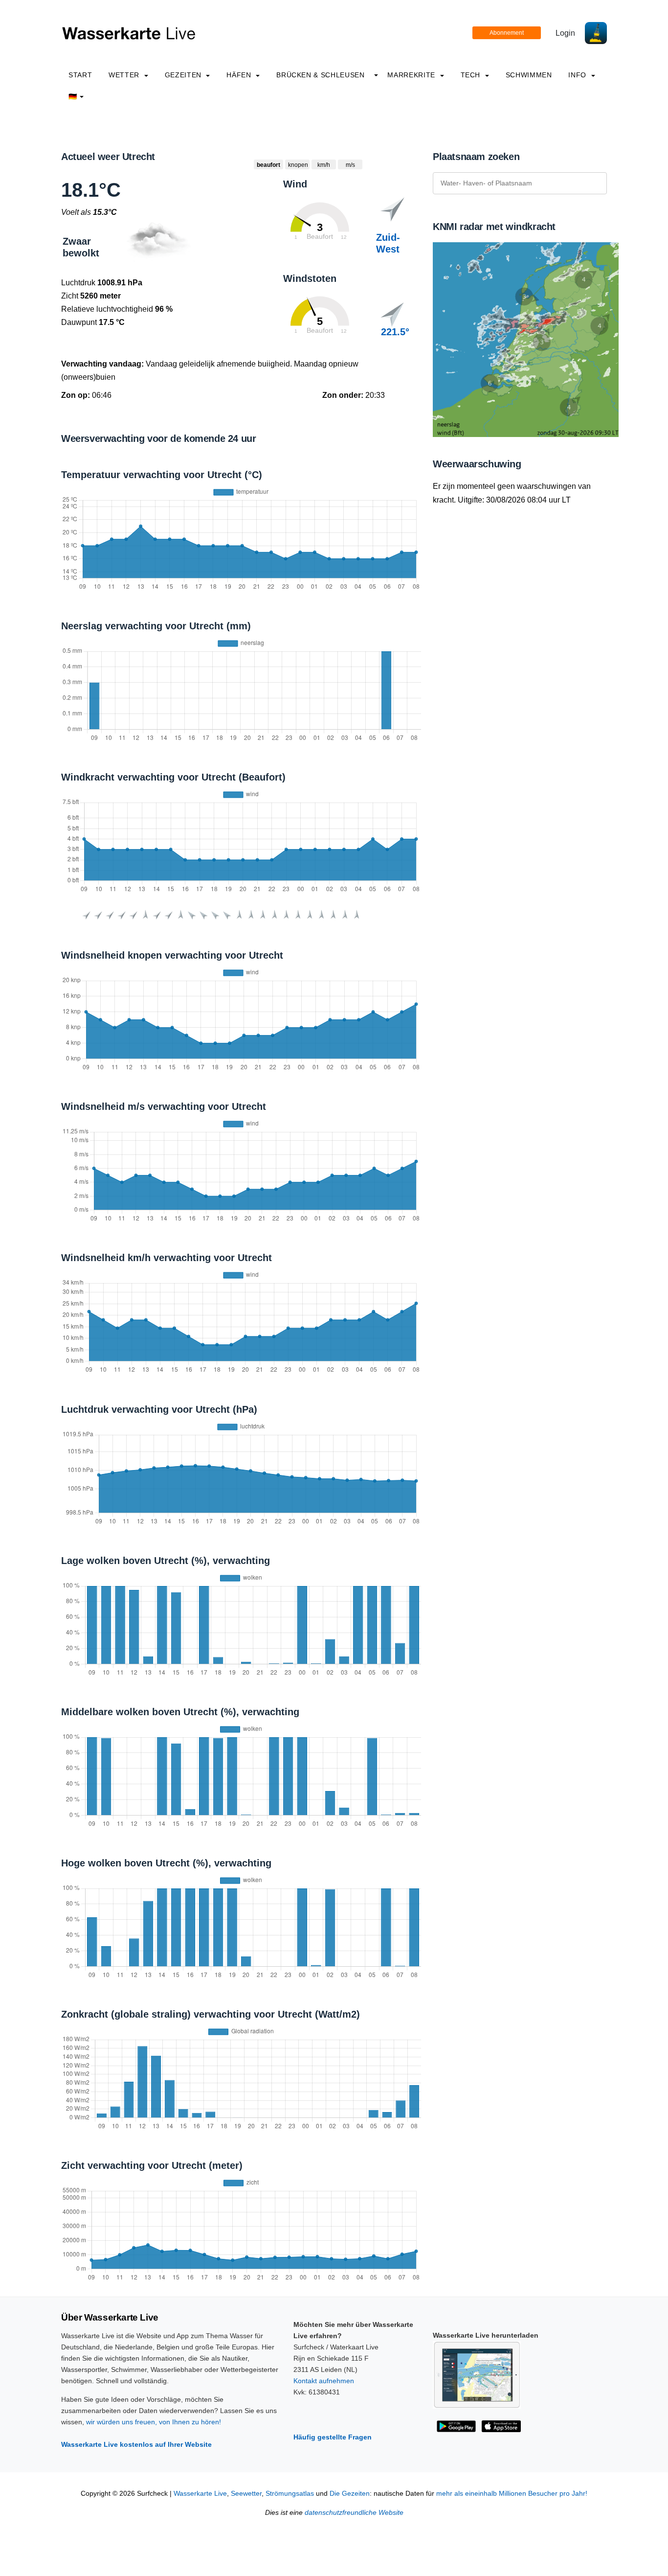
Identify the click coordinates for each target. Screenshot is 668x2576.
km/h (324, 165)
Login (565, 33)
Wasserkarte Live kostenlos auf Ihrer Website (136, 2444)
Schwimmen (529, 75)
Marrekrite (412, 75)
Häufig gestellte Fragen (333, 2437)
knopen (298, 165)
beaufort (268, 165)
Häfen (240, 75)
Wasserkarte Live (200, 2494)
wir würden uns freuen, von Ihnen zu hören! (154, 2422)
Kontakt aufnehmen (324, 2381)
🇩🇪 (73, 96)
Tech (472, 75)
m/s (350, 165)
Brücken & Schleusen (320, 75)
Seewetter (246, 2494)
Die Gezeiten (350, 2494)
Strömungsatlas (290, 2494)
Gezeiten (184, 75)
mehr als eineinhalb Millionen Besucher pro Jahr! (512, 2494)
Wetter (125, 75)
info (578, 75)
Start (80, 75)
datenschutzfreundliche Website (354, 2513)
